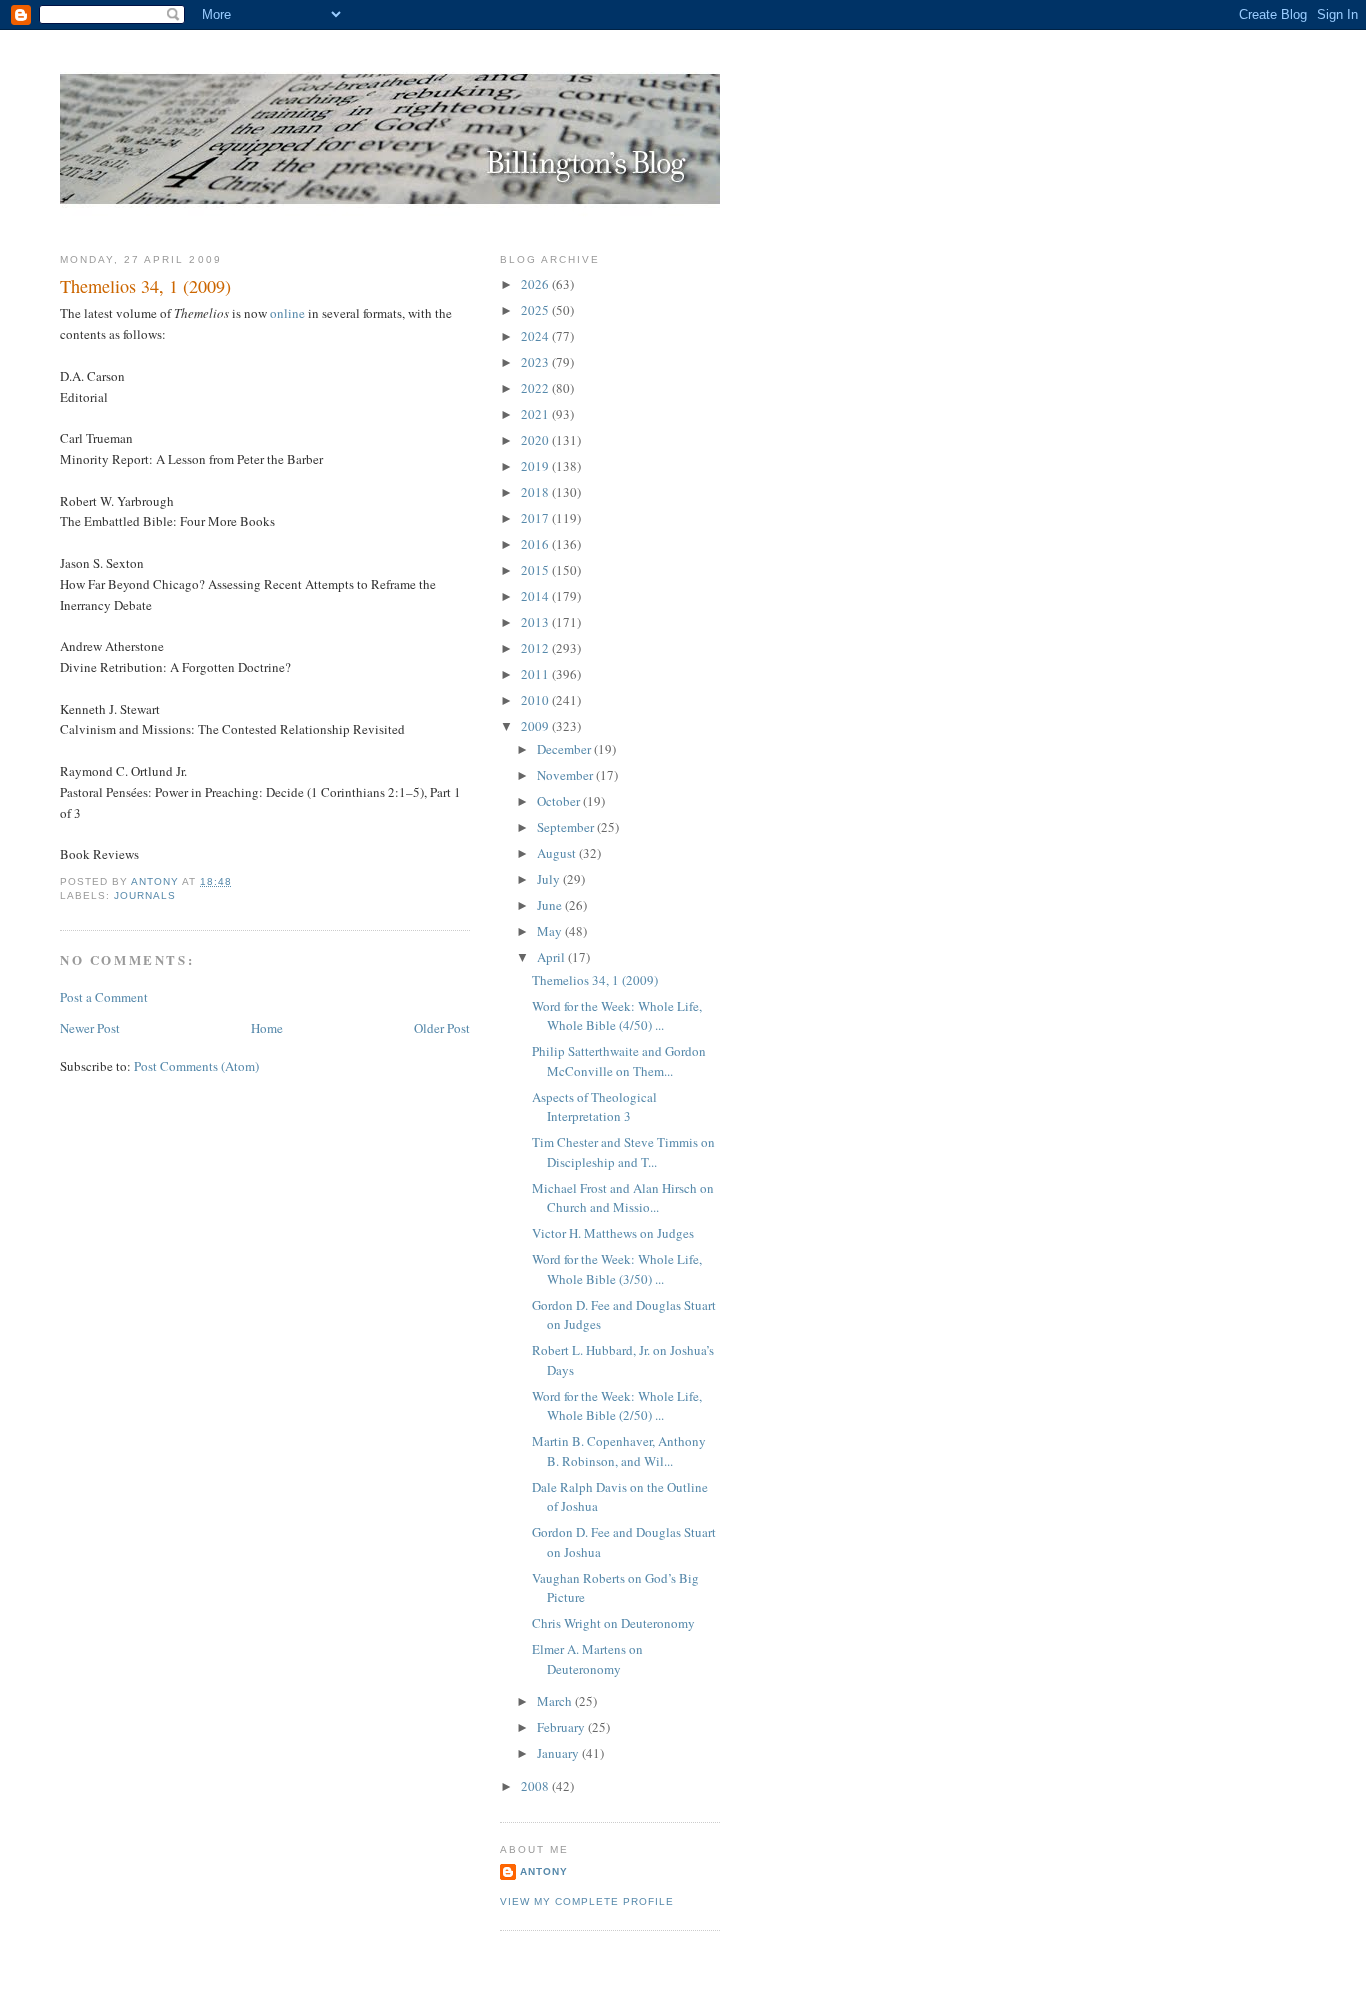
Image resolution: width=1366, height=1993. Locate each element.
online (287, 313)
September (567, 827)
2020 (536, 440)
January (559, 1753)
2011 (536, 674)
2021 (536, 414)
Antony (544, 1871)
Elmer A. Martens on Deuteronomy (587, 1659)
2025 (536, 310)
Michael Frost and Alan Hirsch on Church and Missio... (623, 1198)
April (552, 957)
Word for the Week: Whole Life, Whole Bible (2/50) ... (617, 1406)
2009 (536, 726)
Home (267, 1028)
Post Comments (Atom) (196, 1066)
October (560, 801)
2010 (536, 700)
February (562, 1727)
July (550, 879)
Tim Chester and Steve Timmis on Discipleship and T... (623, 1152)
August (558, 853)
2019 (536, 466)
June (551, 905)
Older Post (442, 1028)
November (566, 775)
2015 (536, 570)
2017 (536, 518)
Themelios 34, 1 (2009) (595, 980)
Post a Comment (104, 997)
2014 (536, 596)
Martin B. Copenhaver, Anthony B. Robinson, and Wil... (619, 1451)
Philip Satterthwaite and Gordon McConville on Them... (619, 1061)
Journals (145, 895)
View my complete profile (587, 1901)
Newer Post (90, 1028)
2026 (536, 284)
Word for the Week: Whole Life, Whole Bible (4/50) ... (617, 1016)
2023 (536, 362)
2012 (536, 648)
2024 (536, 336)
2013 (536, 622)
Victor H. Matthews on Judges (613, 1233)
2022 (536, 388)
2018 (536, 492)
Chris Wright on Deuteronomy (613, 1623)
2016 (536, 544)
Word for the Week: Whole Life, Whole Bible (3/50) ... (617, 1269)
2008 (536, 1786)
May (551, 931)
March (556, 1701)
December (565, 749)
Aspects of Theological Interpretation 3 (594, 1107)
